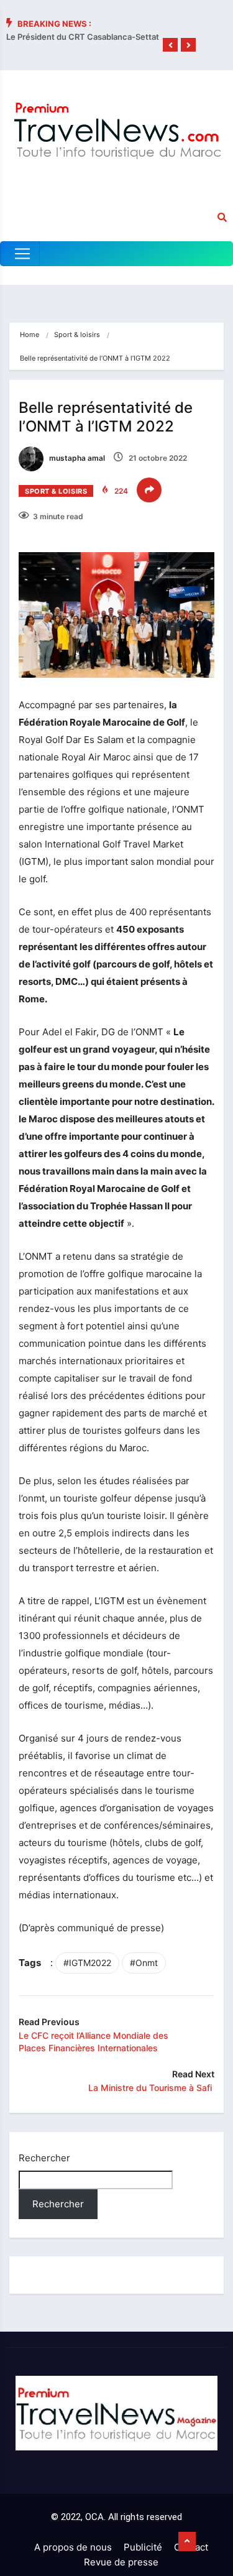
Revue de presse (121, 2562)
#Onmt (144, 1963)
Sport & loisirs (77, 335)
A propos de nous (73, 2547)
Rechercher (44, 2158)
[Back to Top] (187, 2542)
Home (30, 335)
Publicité (143, 2547)
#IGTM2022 (87, 1963)
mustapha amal (76, 458)
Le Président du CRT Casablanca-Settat (83, 37)
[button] (170, 45)
